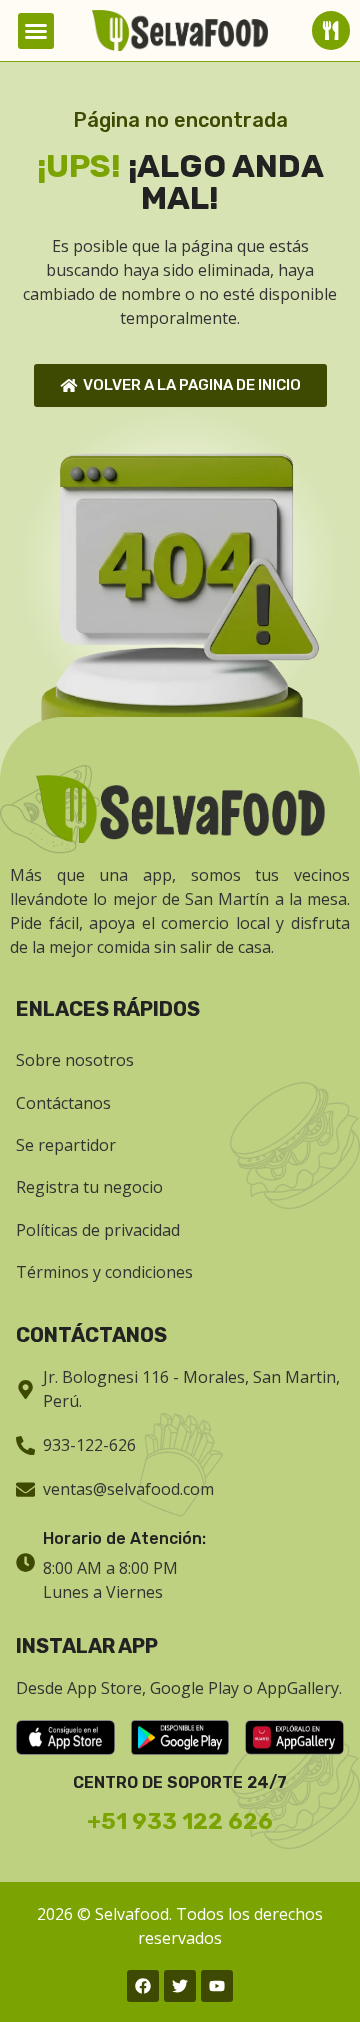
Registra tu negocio (89, 1187)
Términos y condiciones (104, 1272)
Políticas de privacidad (98, 1230)
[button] (36, 31)
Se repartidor (66, 1145)
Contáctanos (63, 1103)
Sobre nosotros (75, 1060)
